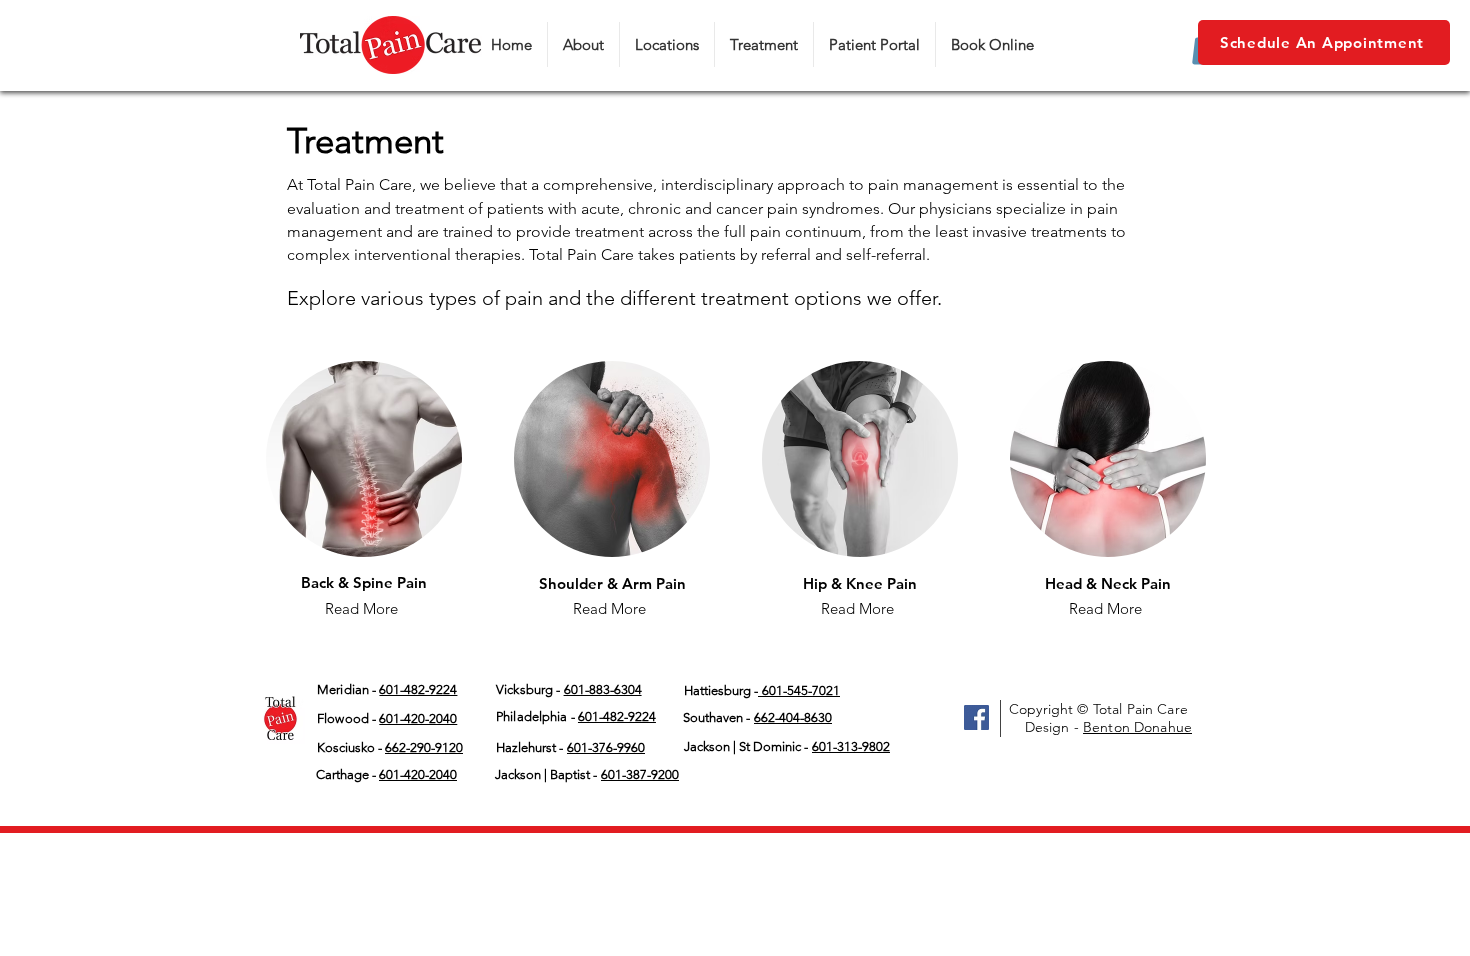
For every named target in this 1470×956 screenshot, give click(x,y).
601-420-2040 (418, 718)
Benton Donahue (1137, 727)
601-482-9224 (617, 716)
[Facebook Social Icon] (976, 717)
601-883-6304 (603, 689)
